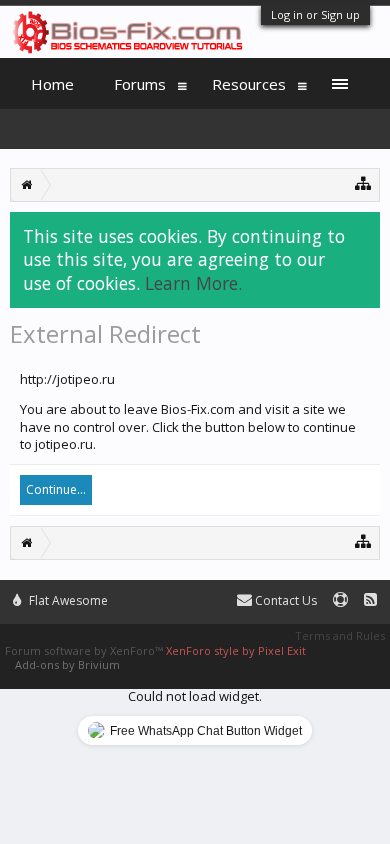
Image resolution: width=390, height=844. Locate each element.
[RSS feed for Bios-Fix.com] (370, 600)
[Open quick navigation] (363, 182)
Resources (249, 84)
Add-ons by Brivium (67, 664)
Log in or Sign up (315, 14)
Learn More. (193, 283)
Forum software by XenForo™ (85, 650)
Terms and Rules (340, 635)
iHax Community (195, 592)
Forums (140, 84)
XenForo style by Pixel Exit (236, 650)
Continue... (56, 489)
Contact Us (284, 600)
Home (52, 84)
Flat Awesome (67, 600)
